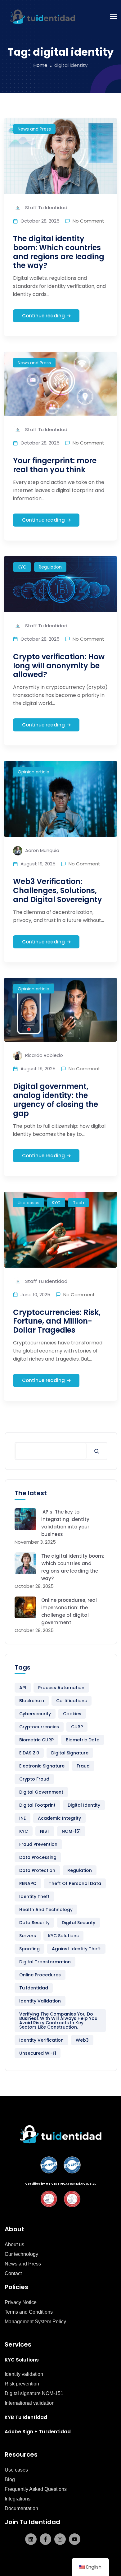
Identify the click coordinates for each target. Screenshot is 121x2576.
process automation (61, 1688)
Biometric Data (83, 1740)
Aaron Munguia (42, 850)
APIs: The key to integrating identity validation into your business (65, 1523)
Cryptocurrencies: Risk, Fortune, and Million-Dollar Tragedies (57, 1321)
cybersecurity (35, 1714)
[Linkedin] (31, 2539)
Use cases (29, 1203)
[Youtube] (75, 2539)
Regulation (50, 567)
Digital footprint (37, 1805)
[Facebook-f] (45, 2539)
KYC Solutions (63, 1936)
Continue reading (43, 316)
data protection (37, 1870)
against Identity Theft (76, 1949)
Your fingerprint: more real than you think (55, 465)
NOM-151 (71, 1831)
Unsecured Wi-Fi (38, 2053)
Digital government (41, 1792)
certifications (72, 1701)
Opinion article (34, 772)
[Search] (97, 1451)
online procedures (40, 1975)
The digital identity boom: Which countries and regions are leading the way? (59, 252)
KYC (22, 567)
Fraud (83, 1766)
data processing (38, 1857)
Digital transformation (45, 1962)
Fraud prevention (38, 1844)
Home (40, 65)
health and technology (46, 1910)
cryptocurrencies (39, 1727)
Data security (34, 1923)
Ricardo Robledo (43, 1055)
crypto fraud (34, 1779)
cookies (72, 1714)
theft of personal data (75, 1883)
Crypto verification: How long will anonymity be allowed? (59, 666)
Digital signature (70, 1753)
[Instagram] (60, 2539)
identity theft (34, 1896)
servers (28, 1936)
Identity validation (40, 2001)
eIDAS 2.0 (29, 1753)
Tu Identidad (34, 1988)
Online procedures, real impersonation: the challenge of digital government (69, 1611)
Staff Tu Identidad (46, 207)
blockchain (32, 1701)
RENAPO (28, 1883)
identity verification (41, 2040)
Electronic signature (42, 1766)
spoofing (29, 1949)
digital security (78, 1923)
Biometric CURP (36, 1740)
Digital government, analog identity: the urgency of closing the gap (56, 1100)
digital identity (84, 1805)
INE (22, 1818)
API (23, 1688)
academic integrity (59, 1818)
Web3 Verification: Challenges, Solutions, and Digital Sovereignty (58, 890)
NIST (45, 1831)
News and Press (34, 129)
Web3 (82, 2040)
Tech (78, 1203)
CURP (77, 1727)
